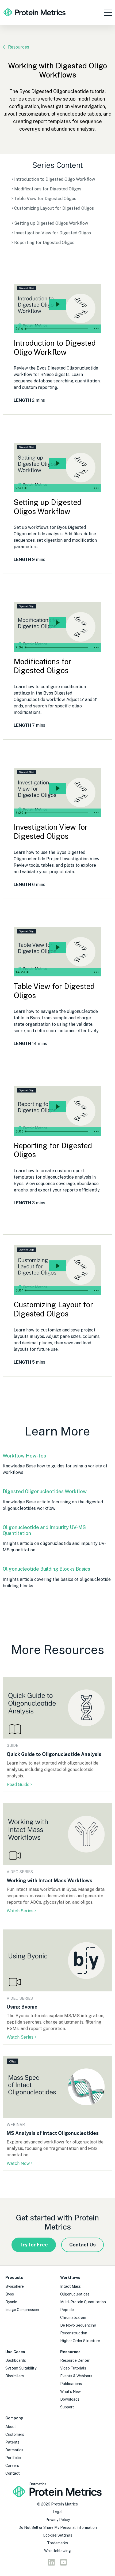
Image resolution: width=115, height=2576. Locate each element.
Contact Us (83, 2245)
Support (67, 2407)
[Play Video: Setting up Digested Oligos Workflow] (57, 463)
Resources (19, 47)
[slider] (57, 329)
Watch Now (18, 2163)
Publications (71, 2384)
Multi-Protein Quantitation (83, 2302)
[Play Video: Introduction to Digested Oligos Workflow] (57, 304)
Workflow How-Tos (24, 1456)
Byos (10, 2294)
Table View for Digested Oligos (45, 199)
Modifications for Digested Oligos (48, 189)
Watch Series (20, 1911)
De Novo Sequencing (78, 2325)
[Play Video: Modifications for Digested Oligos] (57, 623)
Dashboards (16, 2360)
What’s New (70, 2392)
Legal (58, 2512)
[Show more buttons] (96, 329)
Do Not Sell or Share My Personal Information (58, 2527)
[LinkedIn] (51, 2564)
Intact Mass (70, 2286)
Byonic (11, 2302)
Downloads (70, 2399)
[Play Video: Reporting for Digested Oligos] (57, 1107)
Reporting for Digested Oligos (44, 243)
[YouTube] (64, 2564)
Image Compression (22, 2310)
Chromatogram (73, 2317)
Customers (15, 2434)
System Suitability (21, 2368)
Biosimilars (15, 2376)
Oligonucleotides (75, 2294)
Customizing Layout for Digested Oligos (54, 208)
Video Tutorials (73, 2368)
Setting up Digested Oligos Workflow (51, 223)
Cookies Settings (57, 2535)
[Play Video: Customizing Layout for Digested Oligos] (57, 1266)
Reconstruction (74, 2333)
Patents (12, 2442)
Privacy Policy (58, 2520)
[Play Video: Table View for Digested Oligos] (57, 947)
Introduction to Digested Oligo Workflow (55, 179)
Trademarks (57, 2543)
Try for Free (34, 2245)
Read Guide (18, 1785)
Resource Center (75, 2360)
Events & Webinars (76, 2376)
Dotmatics (14, 2450)
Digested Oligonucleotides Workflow (45, 1491)
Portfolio (13, 2458)
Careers (12, 2466)
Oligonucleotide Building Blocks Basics (46, 1569)
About (11, 2427)
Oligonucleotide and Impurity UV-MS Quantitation (44, 1530)
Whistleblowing (57, 2551)
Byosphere (15, 2286)
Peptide (67, 2310)
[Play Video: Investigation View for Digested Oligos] (57, 788)
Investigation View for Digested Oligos (53, 233)
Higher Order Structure (80, 2341)
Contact (13, 2473)
